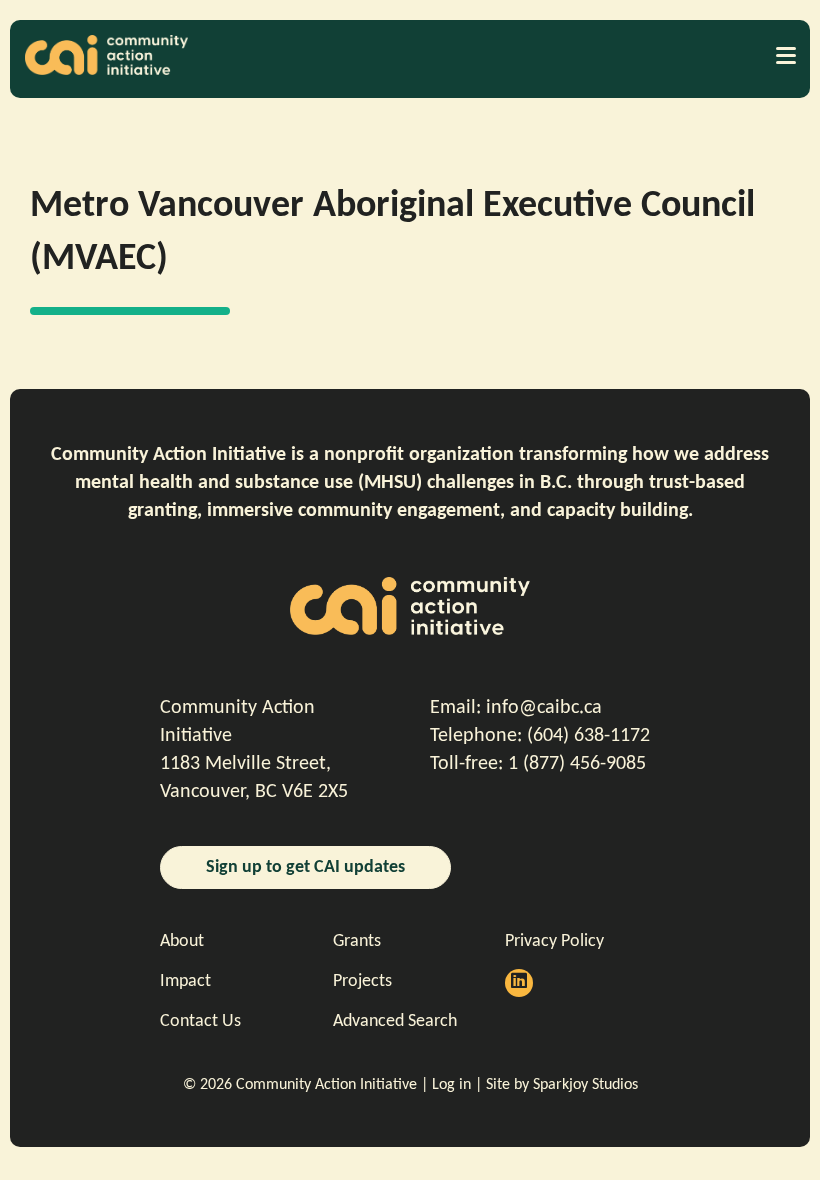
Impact (185, 981)
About (182, 941)
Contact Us (200, 1021)
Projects (362, 981)
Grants (357, 941)
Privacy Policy (554, 941)
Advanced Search (395, 1021)
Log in (451, 1085)
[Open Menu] (785, 55)
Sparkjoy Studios (585, 1085)
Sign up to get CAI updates (305, 867)
